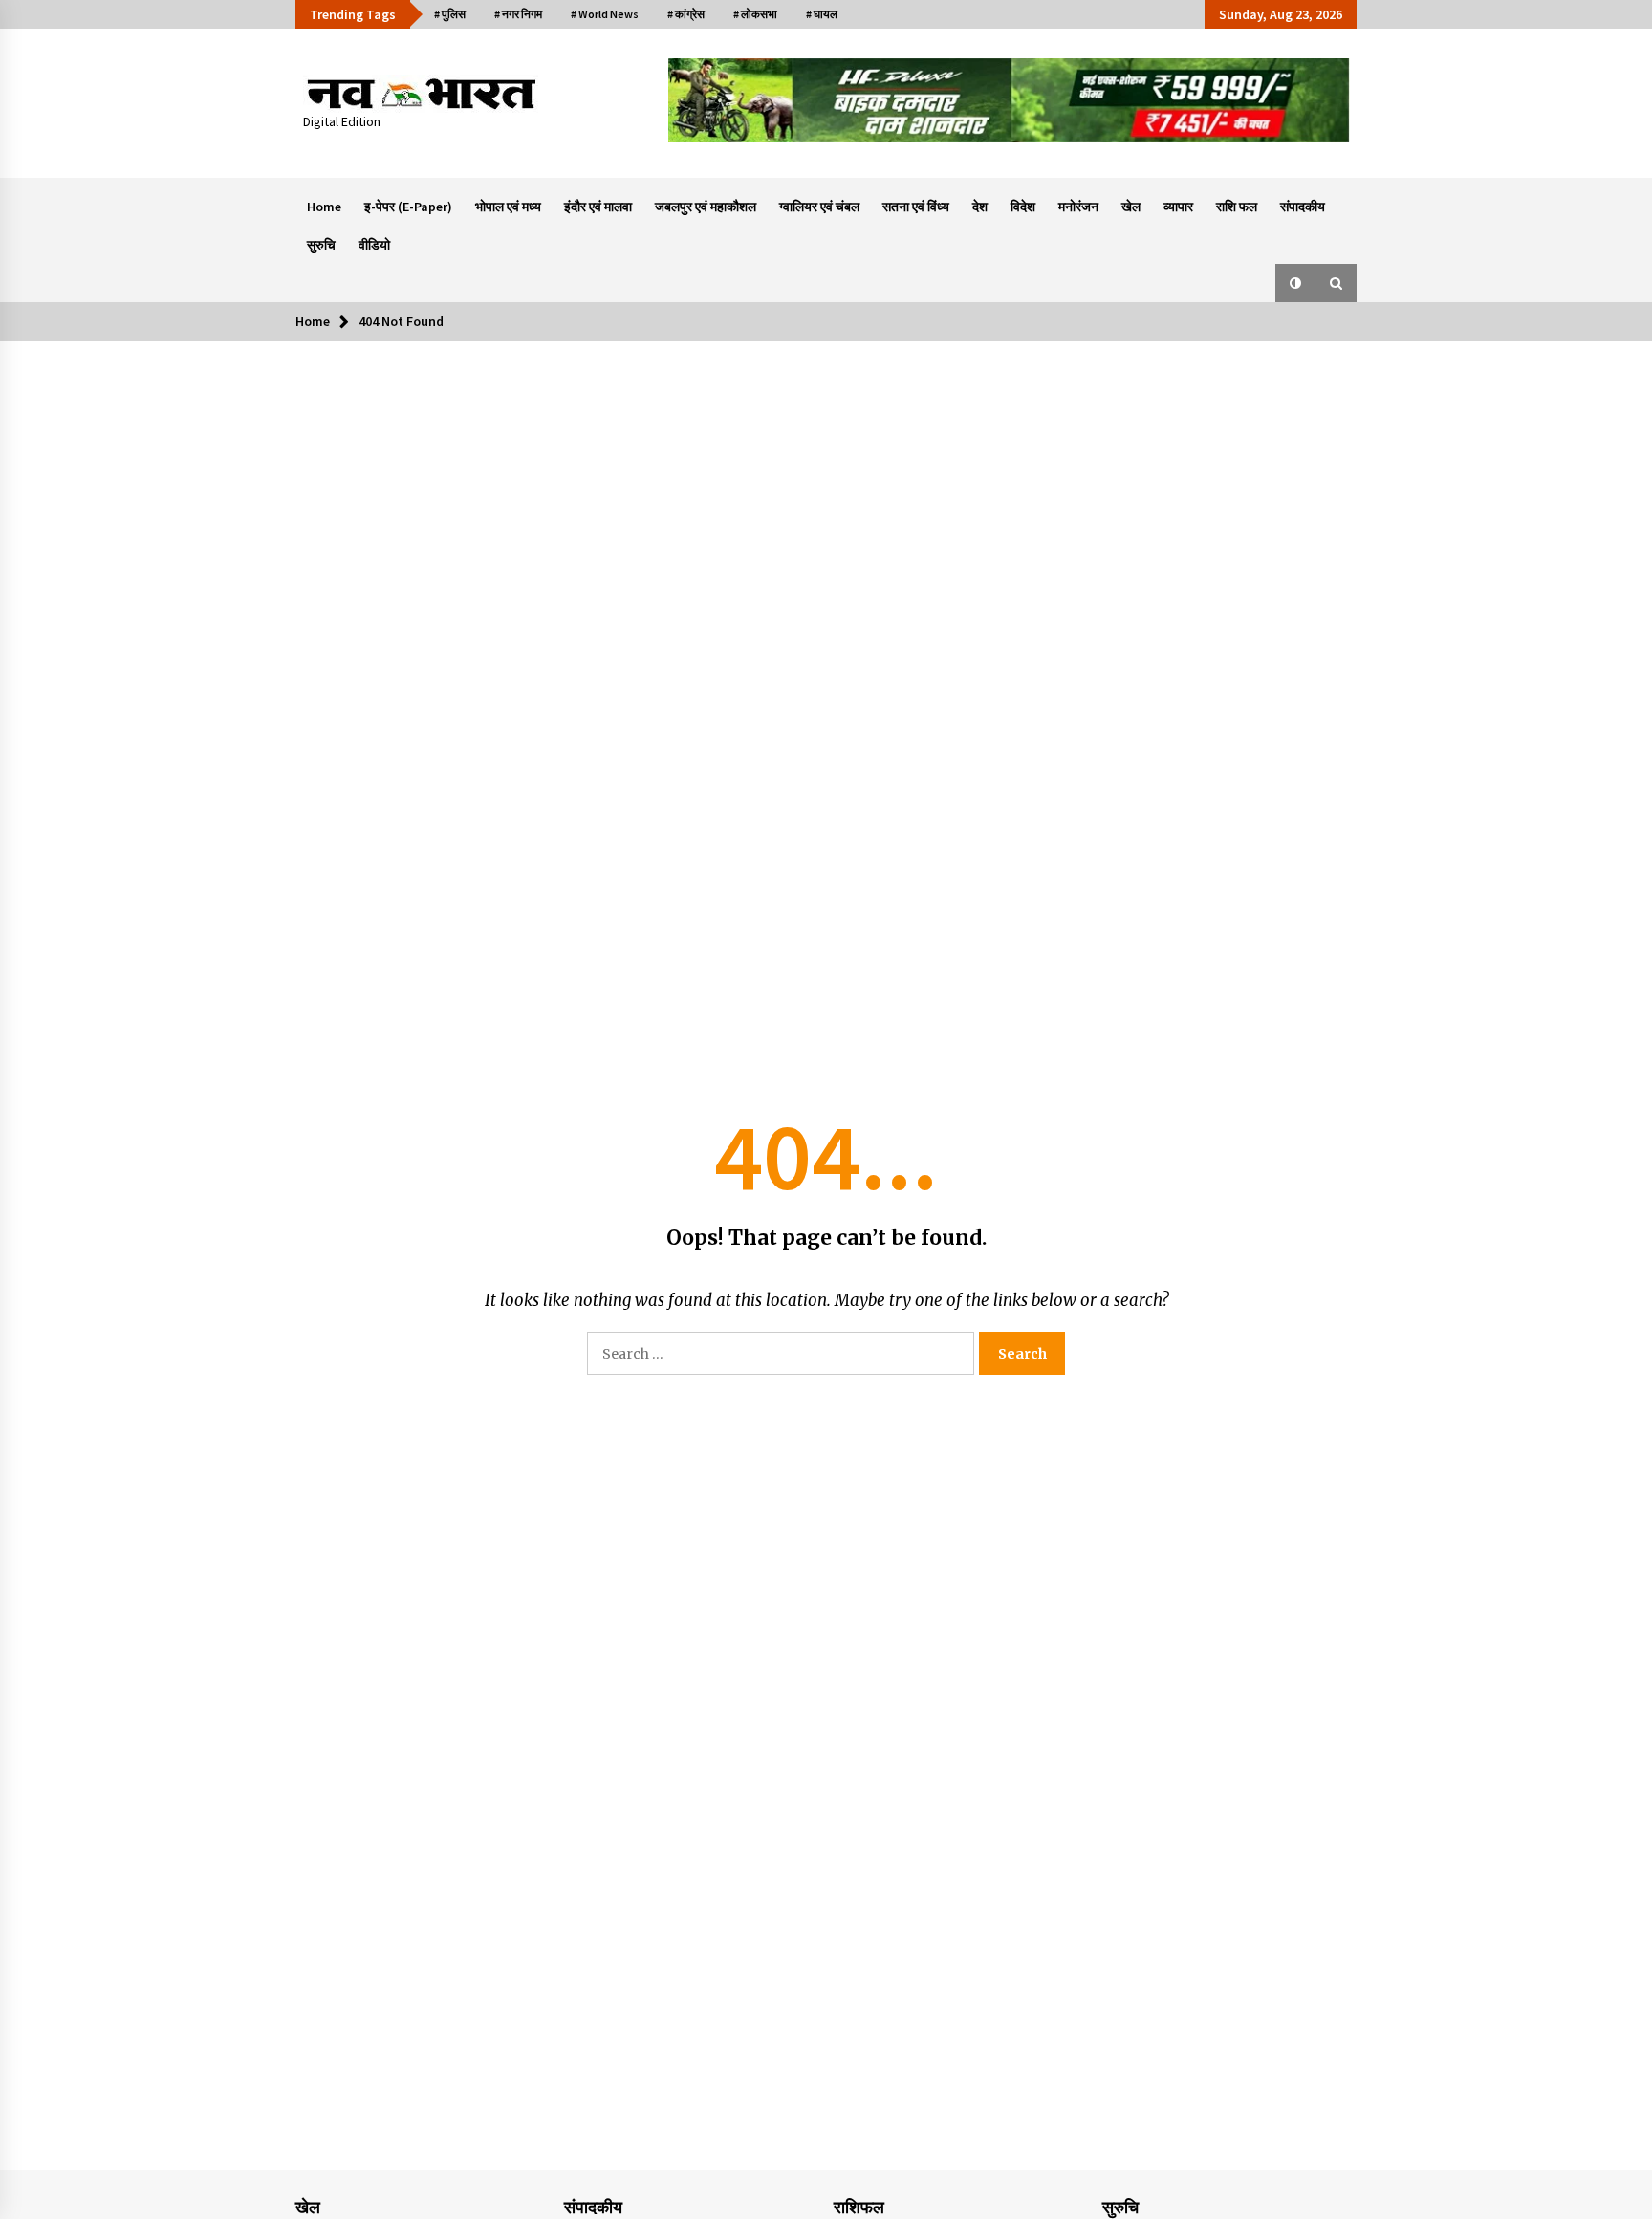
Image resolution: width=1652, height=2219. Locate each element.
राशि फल (1237, 207)
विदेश (1023, 207)
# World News (605, 14)
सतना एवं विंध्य (916, 207)
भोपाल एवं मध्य (508, 207)
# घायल (822, 14)
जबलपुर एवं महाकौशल (706, 207)
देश (980, 207)
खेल (1131, 207)
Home (324, 207)
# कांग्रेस (686, 14)
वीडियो (374, 245)
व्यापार (1178, 207)
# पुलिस (450, 14)
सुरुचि (321, 245)
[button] (1295, 283)
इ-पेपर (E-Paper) (408, 207)
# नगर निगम (518, 14)
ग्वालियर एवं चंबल (819, 207)
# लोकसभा (755, 14)
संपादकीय (1303, 207)
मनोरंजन (1078, 207)
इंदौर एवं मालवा (598, 207)
